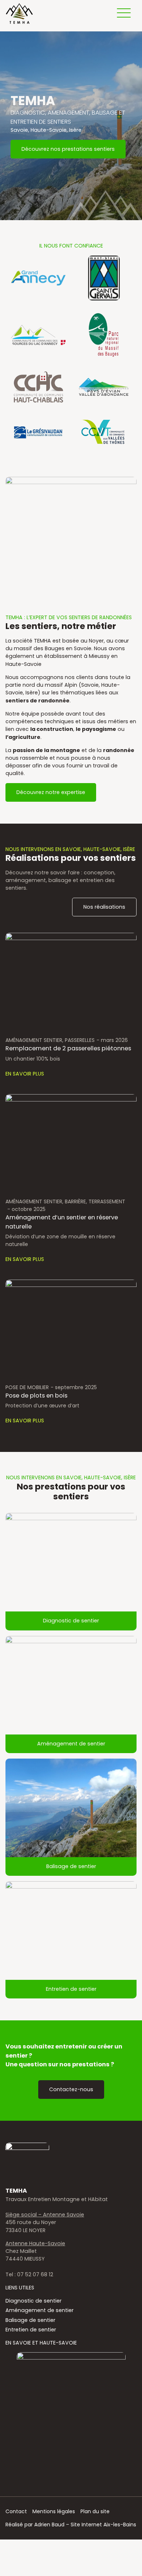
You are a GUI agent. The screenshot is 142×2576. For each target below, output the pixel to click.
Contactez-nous (71, 2089)
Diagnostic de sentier (71, 1621)
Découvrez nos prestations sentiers (68, 149)
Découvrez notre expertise (51, 792)
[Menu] (124, 13)
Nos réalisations (104, 907)
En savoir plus (25, 1074)
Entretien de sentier (71, 1989)
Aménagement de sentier (71, 1744)
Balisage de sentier (71, 1866)
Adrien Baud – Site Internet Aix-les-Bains (85, 2525)
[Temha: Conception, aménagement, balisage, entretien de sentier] (19, 14)
